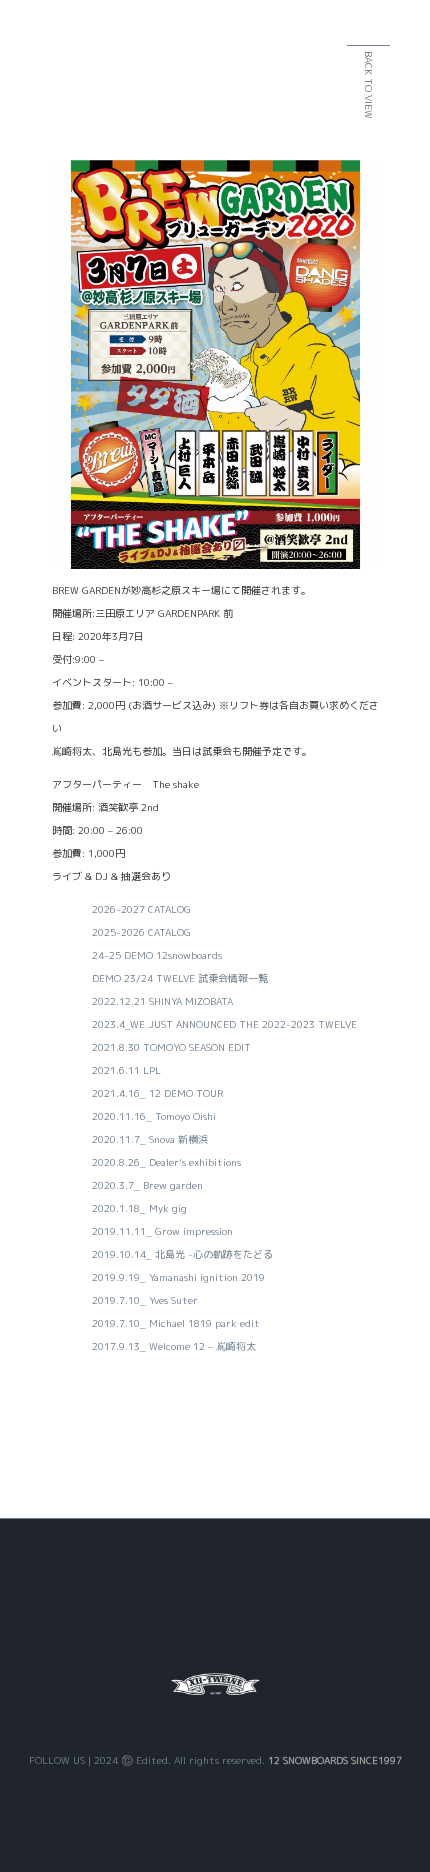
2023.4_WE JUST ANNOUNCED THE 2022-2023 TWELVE (224, 1024)
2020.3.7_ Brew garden (147, 1185)
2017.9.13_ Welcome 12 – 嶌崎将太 (174, 1346)
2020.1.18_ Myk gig (139, 1208)
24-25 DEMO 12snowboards (157, 955)
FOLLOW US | (61, 1760)
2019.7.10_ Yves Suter (145, 1300)
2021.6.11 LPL (126, 1070)
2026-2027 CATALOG (141, 909)
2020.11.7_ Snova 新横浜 (150, 1139)
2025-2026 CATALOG (141, 932)
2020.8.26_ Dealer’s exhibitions (166, 1162)
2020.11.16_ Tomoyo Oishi (154, 1116)
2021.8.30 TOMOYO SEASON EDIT (171, 1047)
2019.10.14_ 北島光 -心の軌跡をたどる (182, 1254)
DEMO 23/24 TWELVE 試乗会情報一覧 (180, 978)
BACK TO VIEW (369, 85)
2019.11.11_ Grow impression (162, 1231)
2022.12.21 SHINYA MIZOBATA (162, 1001)
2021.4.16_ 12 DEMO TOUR (157, 1093)
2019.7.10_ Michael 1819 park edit (176, 1323)
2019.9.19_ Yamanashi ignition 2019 (178, 1277)
